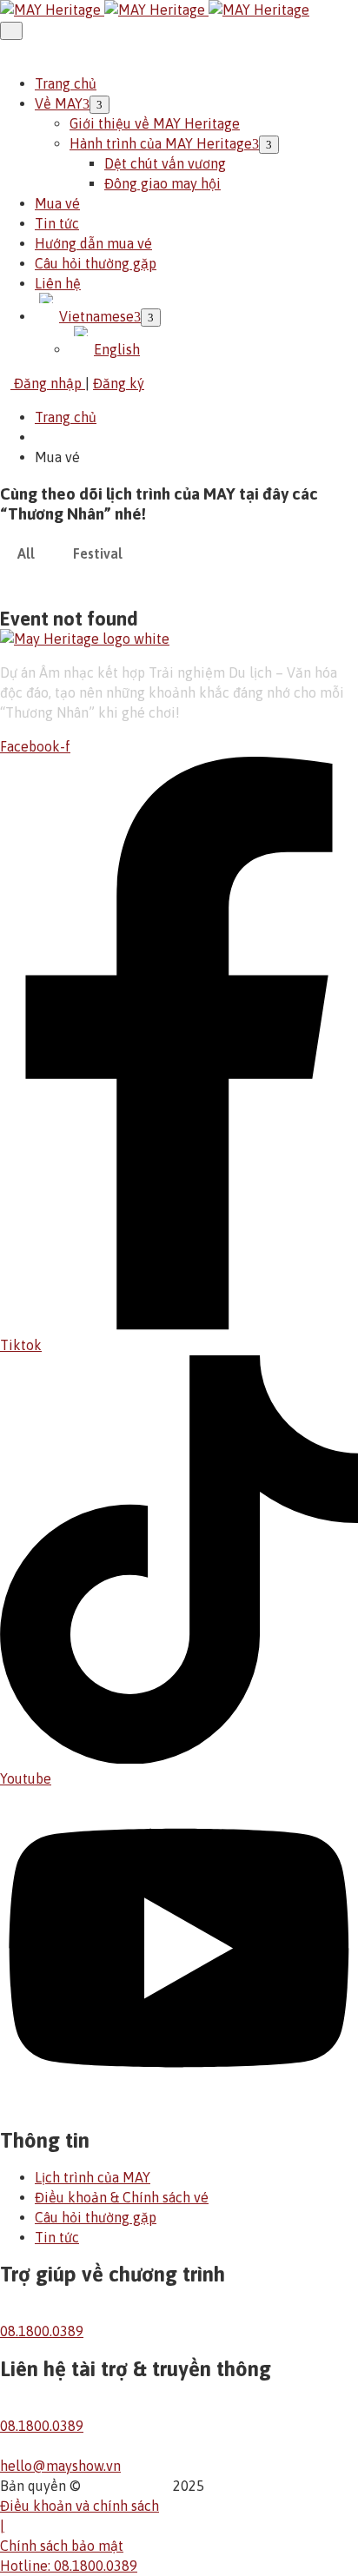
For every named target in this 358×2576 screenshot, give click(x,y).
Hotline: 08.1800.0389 (69, 2566)
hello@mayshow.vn (60, 2466)
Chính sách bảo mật (62, 2546)
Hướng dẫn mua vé (93, 243)
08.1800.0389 (42, 2331)
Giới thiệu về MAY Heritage (155, 123)
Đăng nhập (48, 383)
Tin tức (57, 223)
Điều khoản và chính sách (80, 2506)
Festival (98, 553)
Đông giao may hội (162, 183)
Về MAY (59, 103)
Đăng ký (119, 383)
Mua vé (57, 203)
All (26, 553)
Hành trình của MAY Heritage (161, 143)
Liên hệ (58, 283)
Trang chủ (66, 83)
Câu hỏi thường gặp (96, 263)
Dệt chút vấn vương (165, 163)
